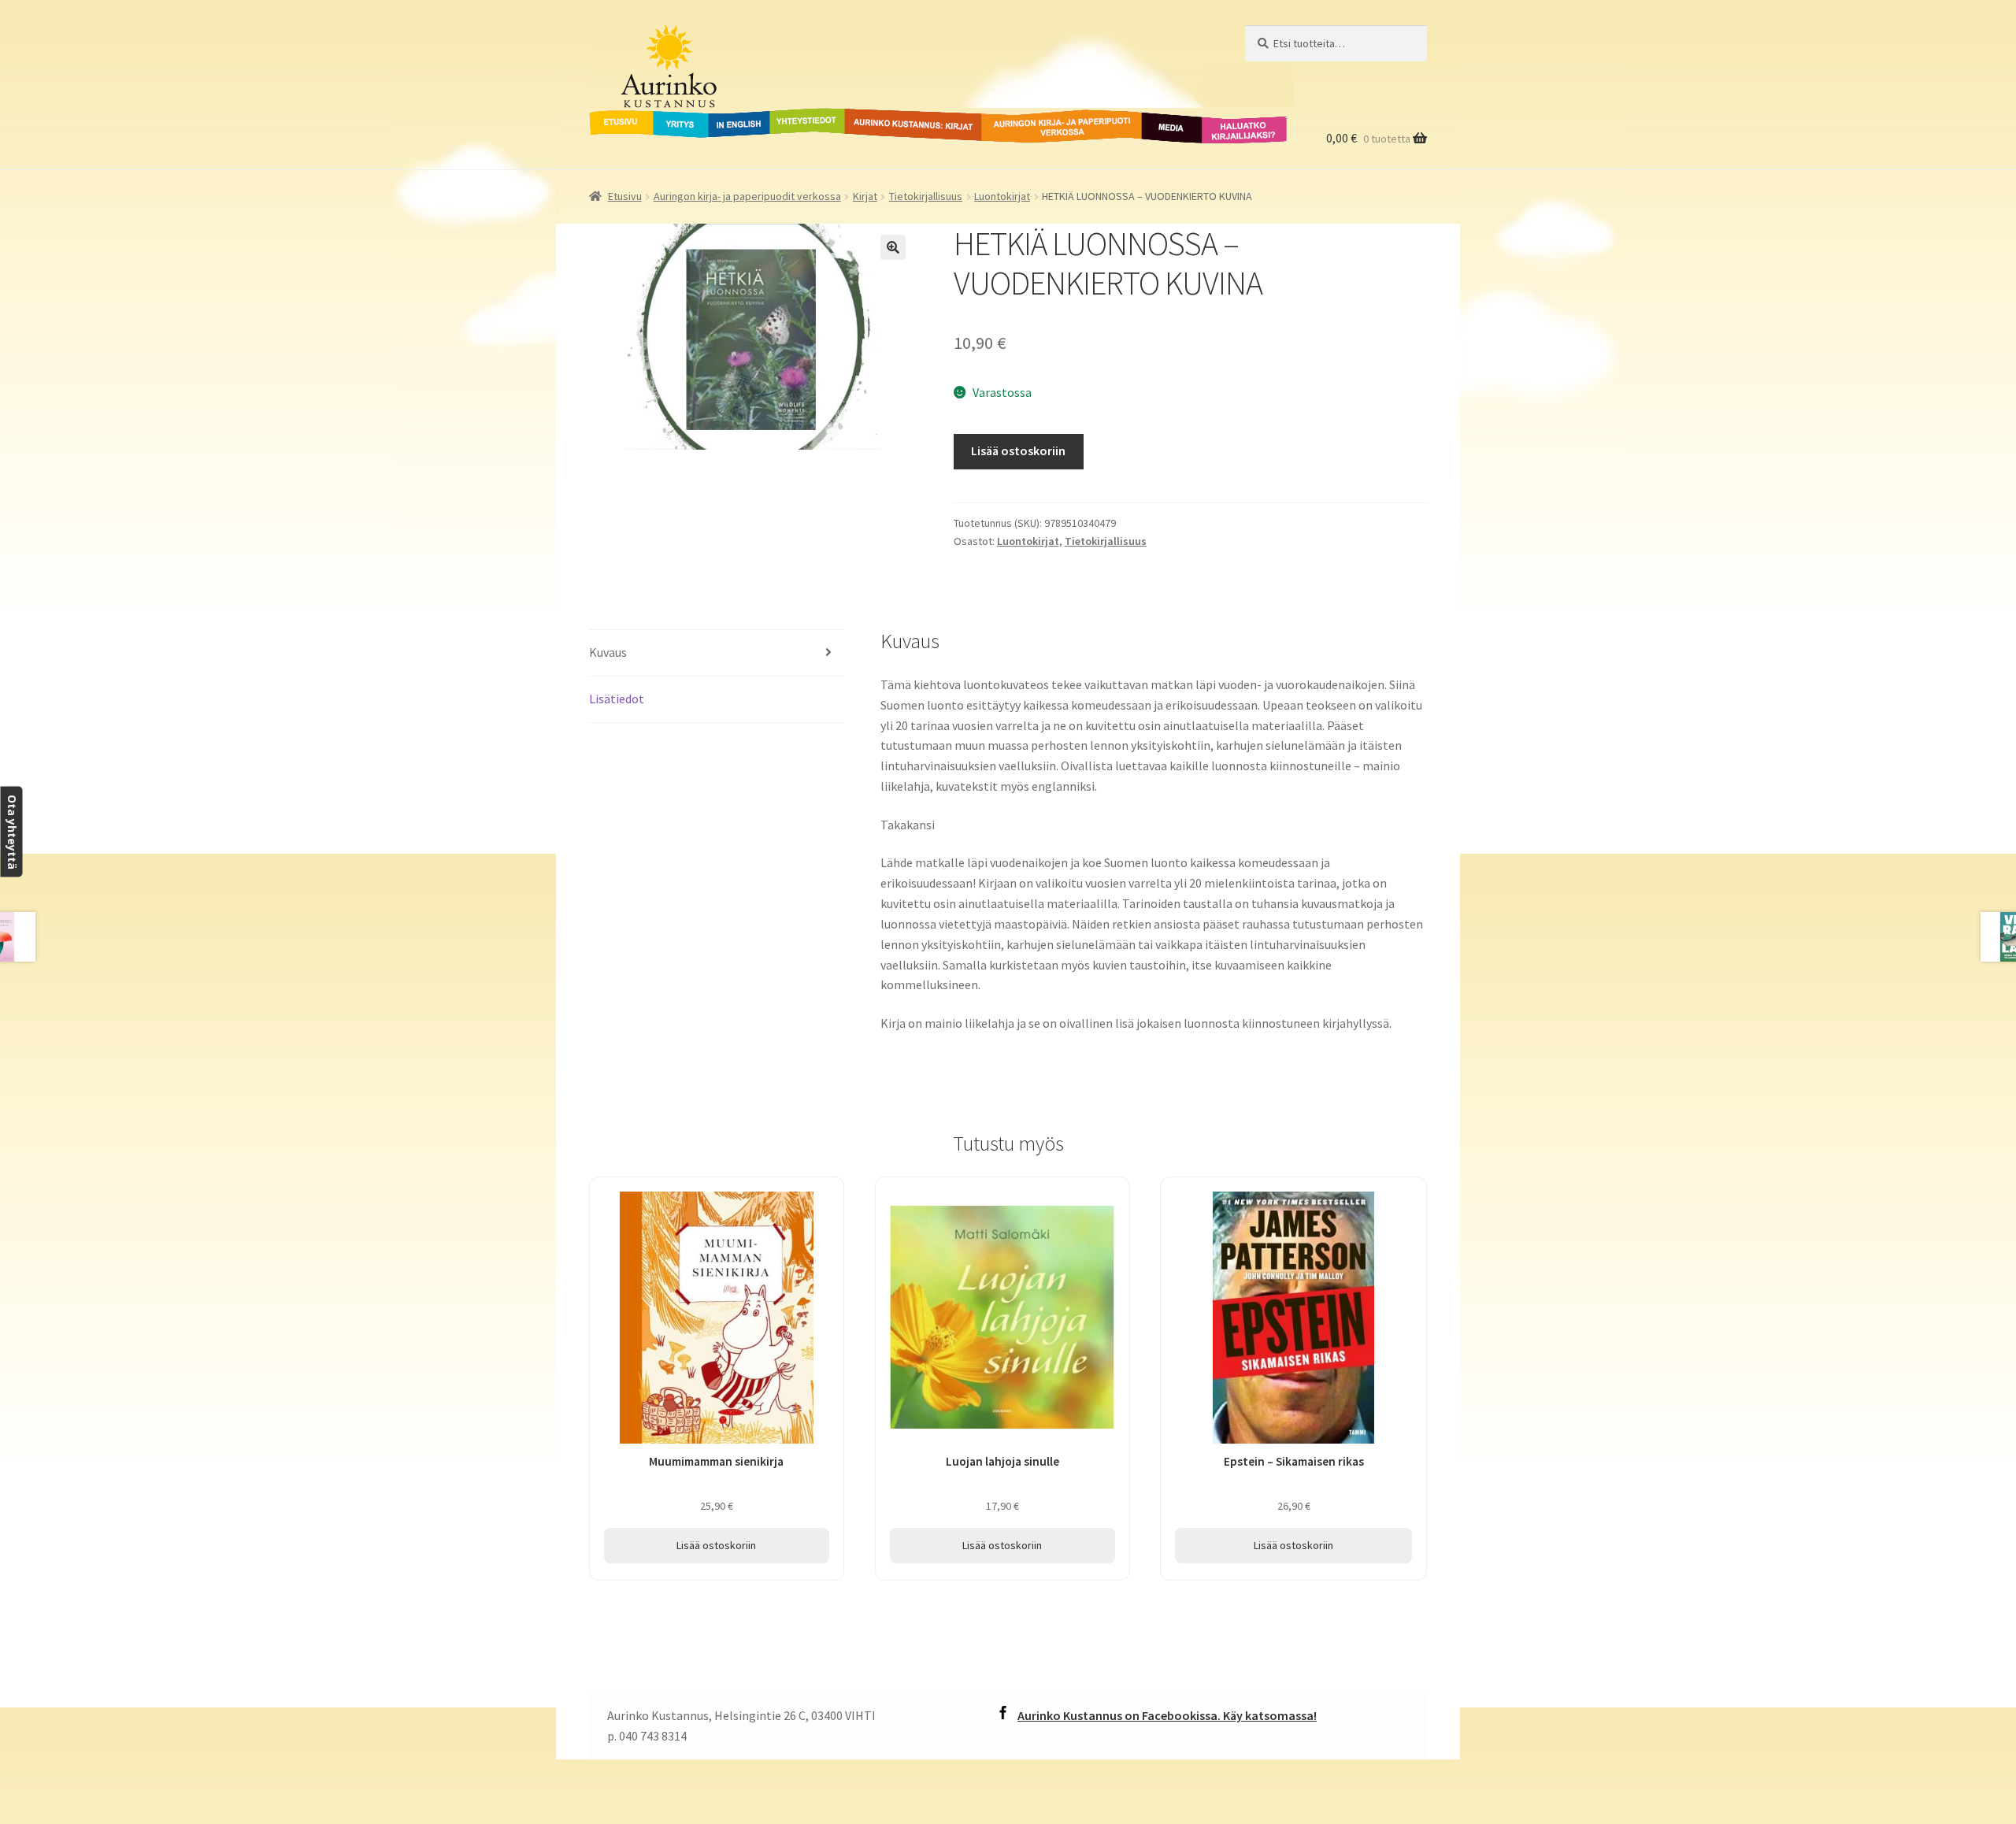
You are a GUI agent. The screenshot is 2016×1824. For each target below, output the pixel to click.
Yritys (669, 117)
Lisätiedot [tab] (617, 699)
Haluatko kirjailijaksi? (1232, 127)
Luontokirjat (1002, 196)
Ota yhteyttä (11, 832)
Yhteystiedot (804, 117)
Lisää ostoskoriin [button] (716, 1545)
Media (1154, 117)
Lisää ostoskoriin (1018, 450)
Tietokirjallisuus (926, 196)
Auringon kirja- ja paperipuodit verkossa (1043, 127)
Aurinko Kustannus (687, 40)
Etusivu (610, 117)
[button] (893, 247)
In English (739, 117)
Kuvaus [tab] (608, 652)
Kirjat (865, 196)
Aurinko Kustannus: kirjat (910, 117)
